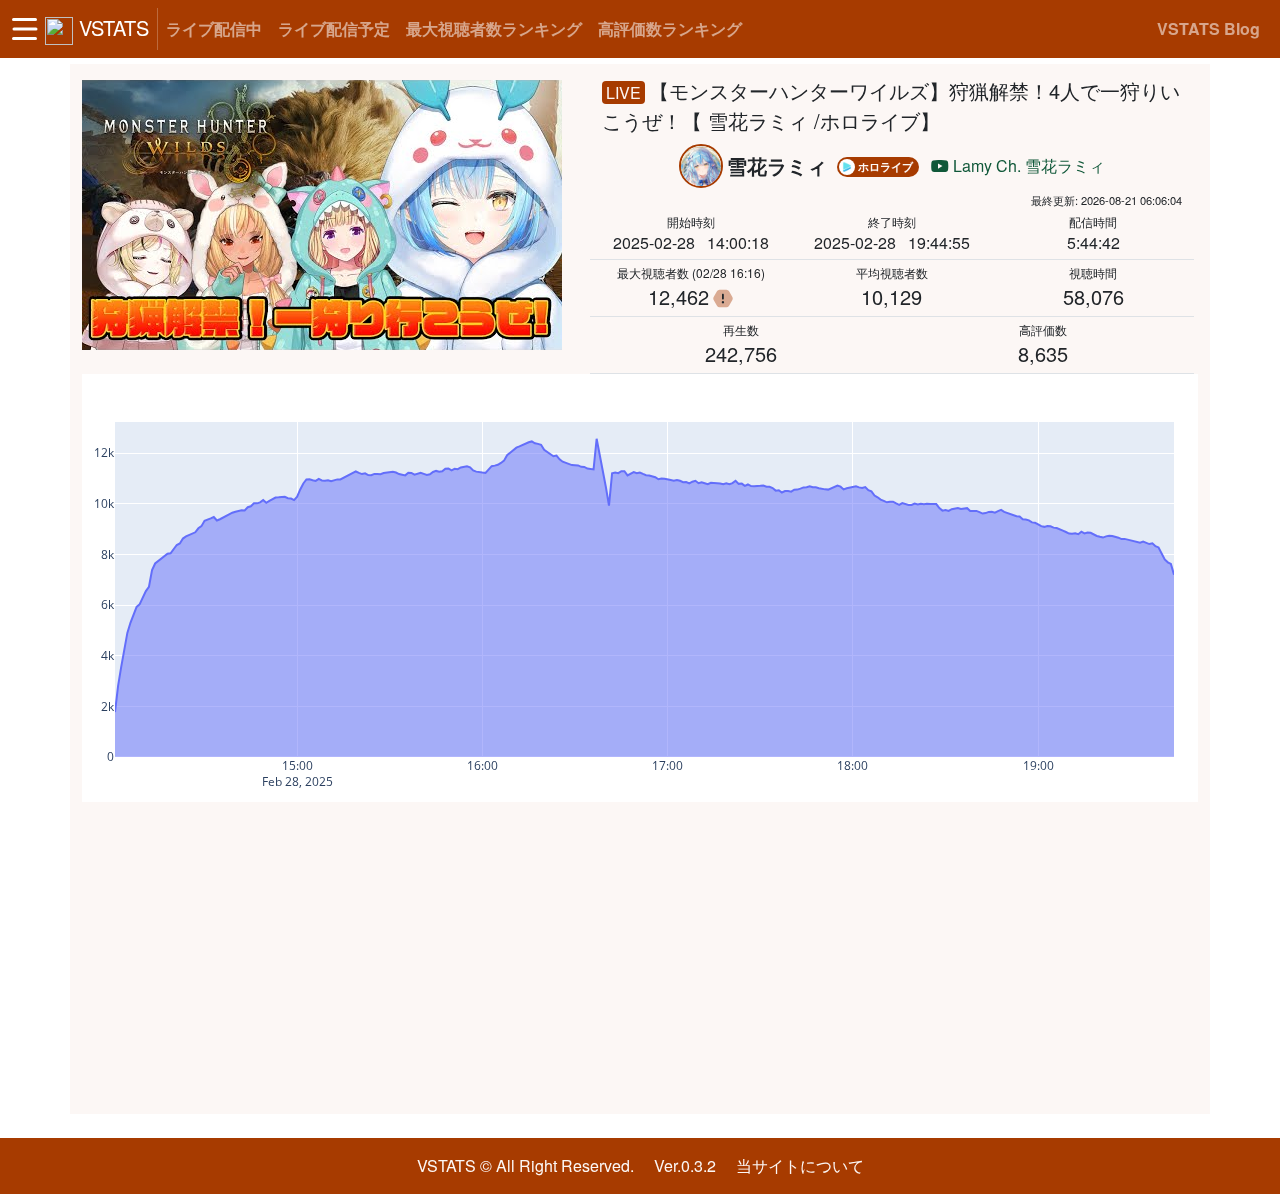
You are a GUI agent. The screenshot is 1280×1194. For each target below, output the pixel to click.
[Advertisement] (640, 958)
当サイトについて (800, 1165)
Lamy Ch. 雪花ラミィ (1027, 165)
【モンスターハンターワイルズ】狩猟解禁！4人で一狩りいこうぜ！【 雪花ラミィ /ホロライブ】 (891, 105)
